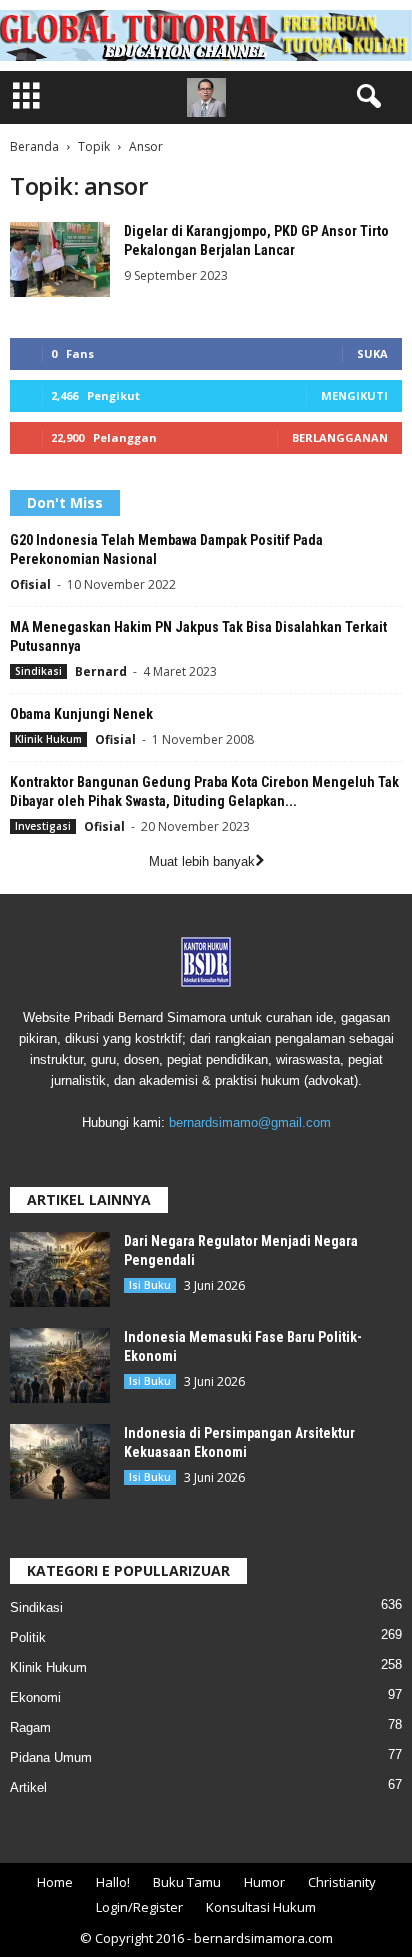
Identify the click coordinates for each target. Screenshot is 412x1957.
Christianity (342, 1882)
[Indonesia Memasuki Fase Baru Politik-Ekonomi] (60, 1365)
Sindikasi (38, 671)
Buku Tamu (187, 1882)
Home (55, 1882)
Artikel (28, 1787)
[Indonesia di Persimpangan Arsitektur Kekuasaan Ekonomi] (60, 1461)
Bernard (101, 671)
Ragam (30, 1727)
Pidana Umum (51, 1757)
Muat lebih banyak (202, 861)
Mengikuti (354, 395)
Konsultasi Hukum (261, 1907)
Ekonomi (35, 1697)
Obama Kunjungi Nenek (81, 714)
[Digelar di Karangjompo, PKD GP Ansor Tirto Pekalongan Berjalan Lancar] (60, 259)
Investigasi (43, 826)
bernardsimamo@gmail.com (250, 1122)
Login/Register (139, 1907)
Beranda (34, 146)
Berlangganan (340, 437)
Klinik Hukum (48, 739)
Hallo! (113, 1882)
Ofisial (30, 584)
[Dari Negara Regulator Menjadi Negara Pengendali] (60, 1269)
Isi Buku (150, 1285)
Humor (264, 1882)
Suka (372, 353)
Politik (28, 1637)
